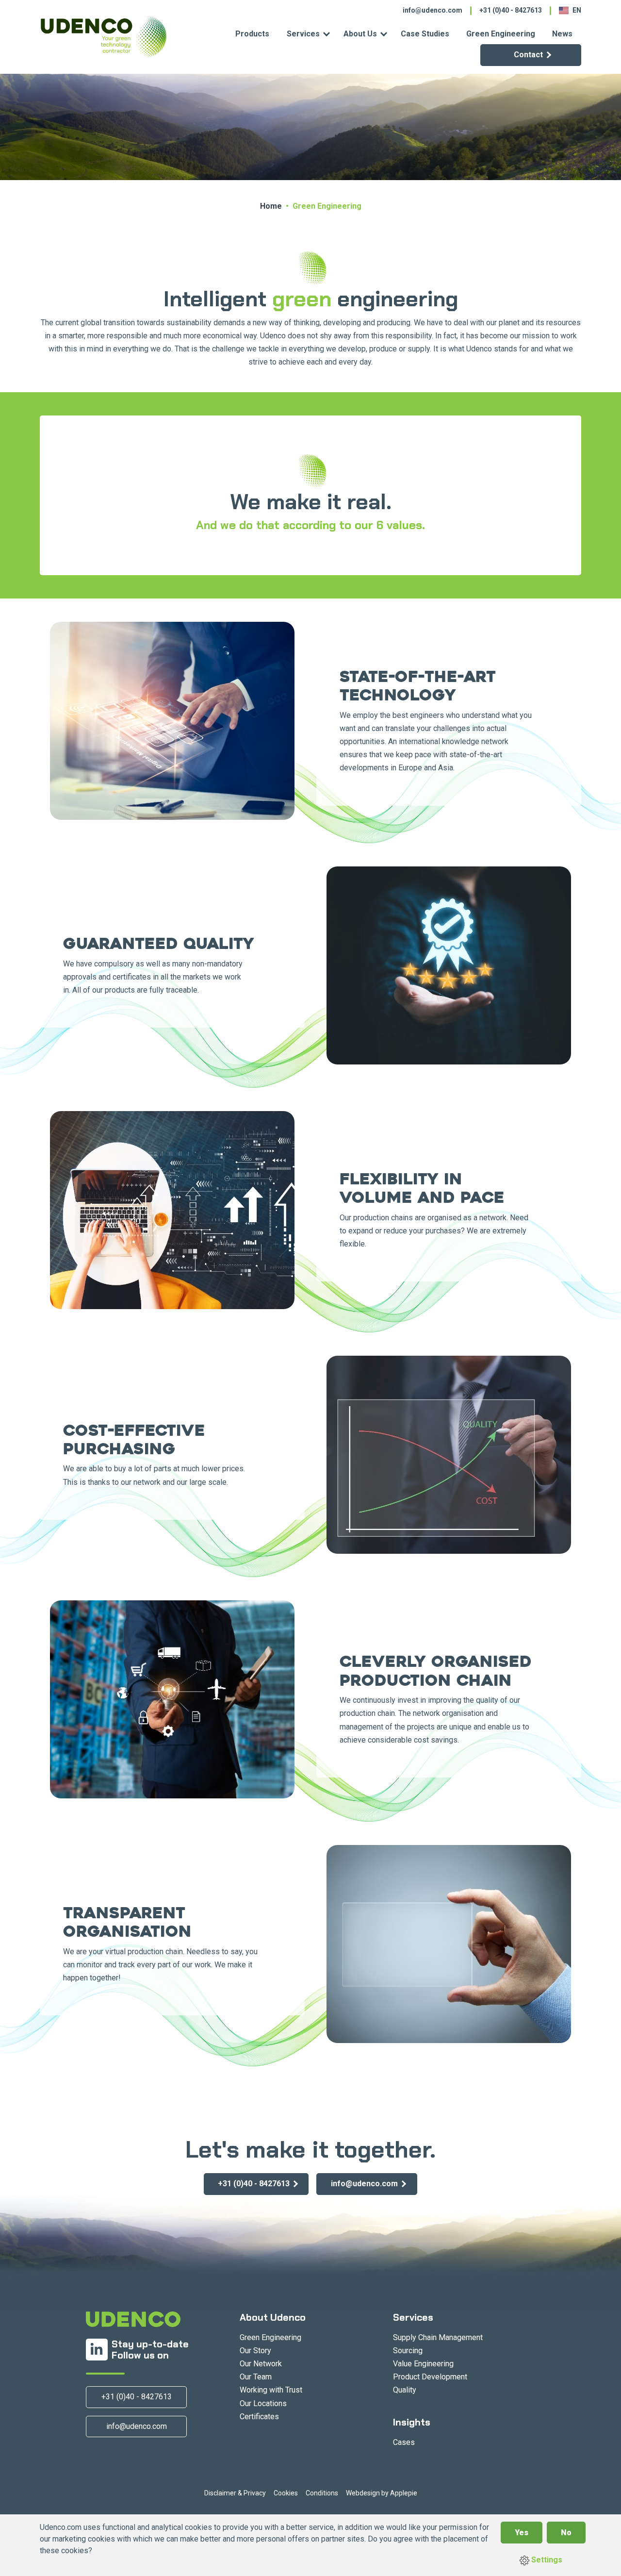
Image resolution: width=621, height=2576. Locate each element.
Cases (404, 2442)
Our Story (255, 2351)
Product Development (430, 2377)
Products (252, 34)
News (562, 34)
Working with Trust (271, 2390)
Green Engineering (501, 34)
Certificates (259, 2417)
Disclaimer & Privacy (235, 2493)
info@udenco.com (433, 10)
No (566, 2533)
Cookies (286, 2493)
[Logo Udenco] (103, 37)
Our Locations (263, 2403)
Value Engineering (423, 2364)
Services (303, 34)
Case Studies (425, 34)
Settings (546, 2560)
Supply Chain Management (438, 2337)
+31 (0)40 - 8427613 (511, 10)
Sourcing (408, 2351)
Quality (405, 2390)
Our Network (261, 2364)
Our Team (256, 2377)
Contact (528, 55)
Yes (522, 2533)
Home (271, 206)
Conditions (322, 2493)
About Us (360, 34)
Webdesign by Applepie (382, 2493)
